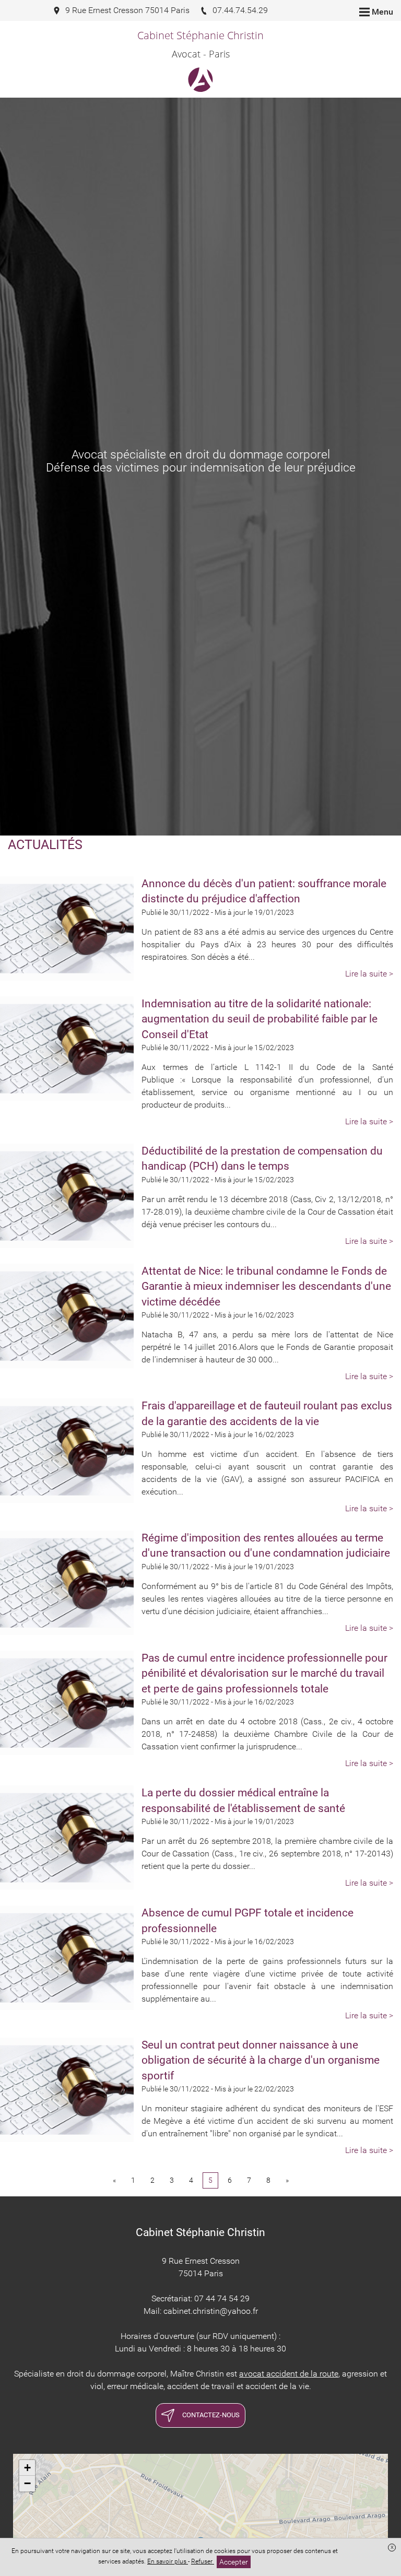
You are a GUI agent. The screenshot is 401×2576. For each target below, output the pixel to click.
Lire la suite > (369, 974)
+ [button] (27, 2468)
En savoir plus (168, 2561)
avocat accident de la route (289, 2374)
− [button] (27, 2483)
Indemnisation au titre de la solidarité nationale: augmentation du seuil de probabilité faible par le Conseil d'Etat (260, 1019)
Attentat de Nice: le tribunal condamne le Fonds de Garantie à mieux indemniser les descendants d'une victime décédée (266, 1286)
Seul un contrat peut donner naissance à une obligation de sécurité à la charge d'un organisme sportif (261, 2060)
